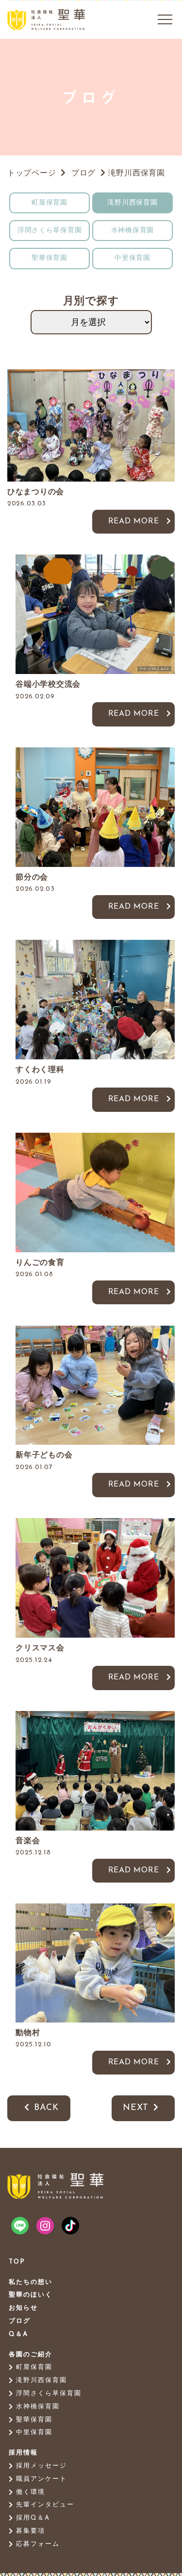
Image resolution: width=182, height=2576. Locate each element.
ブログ (20, 2321)
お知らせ (23, 2308)
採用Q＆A (33, 2518)
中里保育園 (132, 258)
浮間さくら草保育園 (50, 231)
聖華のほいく (31, 2295)
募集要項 (31, 2531)
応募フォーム (38, 2544)
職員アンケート (41, 2479)
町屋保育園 (50, 203)
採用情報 (23, 2453)
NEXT (136, 2108)
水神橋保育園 (132, 231)
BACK (46, 2108)
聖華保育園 (50, 258)
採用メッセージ (41, 2466)
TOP (17, 2262)
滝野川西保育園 (132, 203)
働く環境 (31, 2492)
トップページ (32, 173)
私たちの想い (31, 2282)
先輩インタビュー (45, 2505)
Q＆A (18, 2334)
